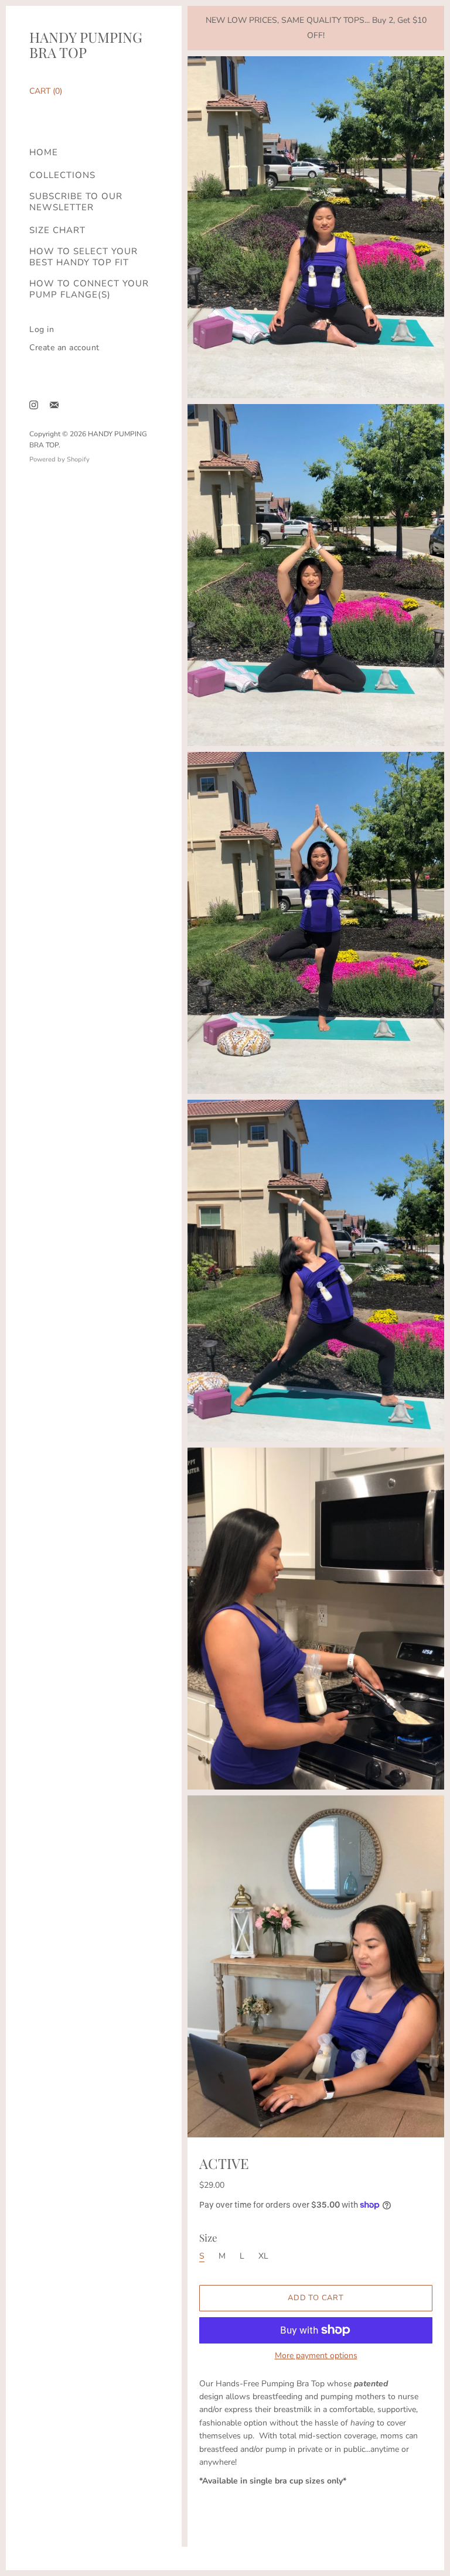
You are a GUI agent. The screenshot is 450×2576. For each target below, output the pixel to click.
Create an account (64, 348)
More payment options (316, 2356)
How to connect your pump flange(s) (89, 289)
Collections (62, 175)
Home (44, 153)
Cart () (46, 91)
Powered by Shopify (59, 459)
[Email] (54, 405)
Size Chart (57, 230)
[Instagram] (34, 405)
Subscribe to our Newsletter (76, 202)
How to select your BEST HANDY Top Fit (83, 257)
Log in (42, 329)
